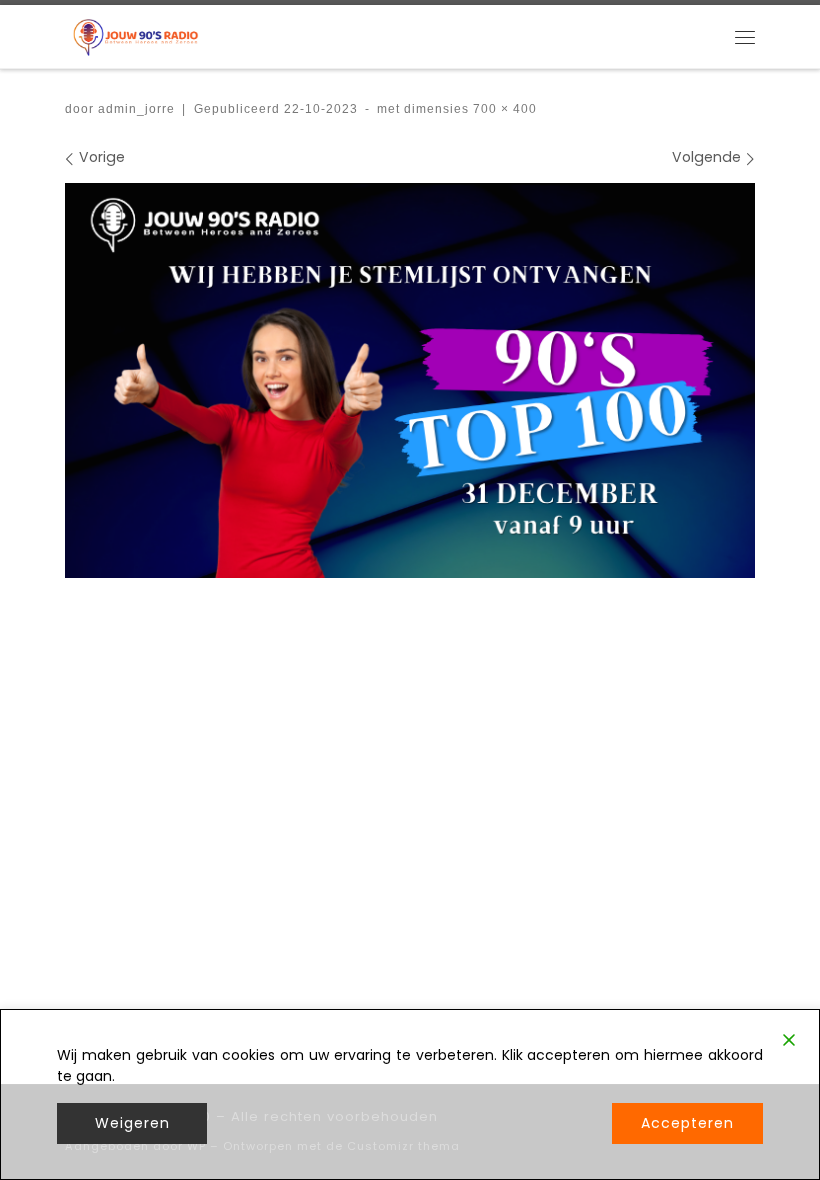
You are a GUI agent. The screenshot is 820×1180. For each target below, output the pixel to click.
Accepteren (687, 1123)
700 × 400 (503, 108)
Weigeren (132, 1123)
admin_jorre (136, 108)
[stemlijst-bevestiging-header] (410, 380)
